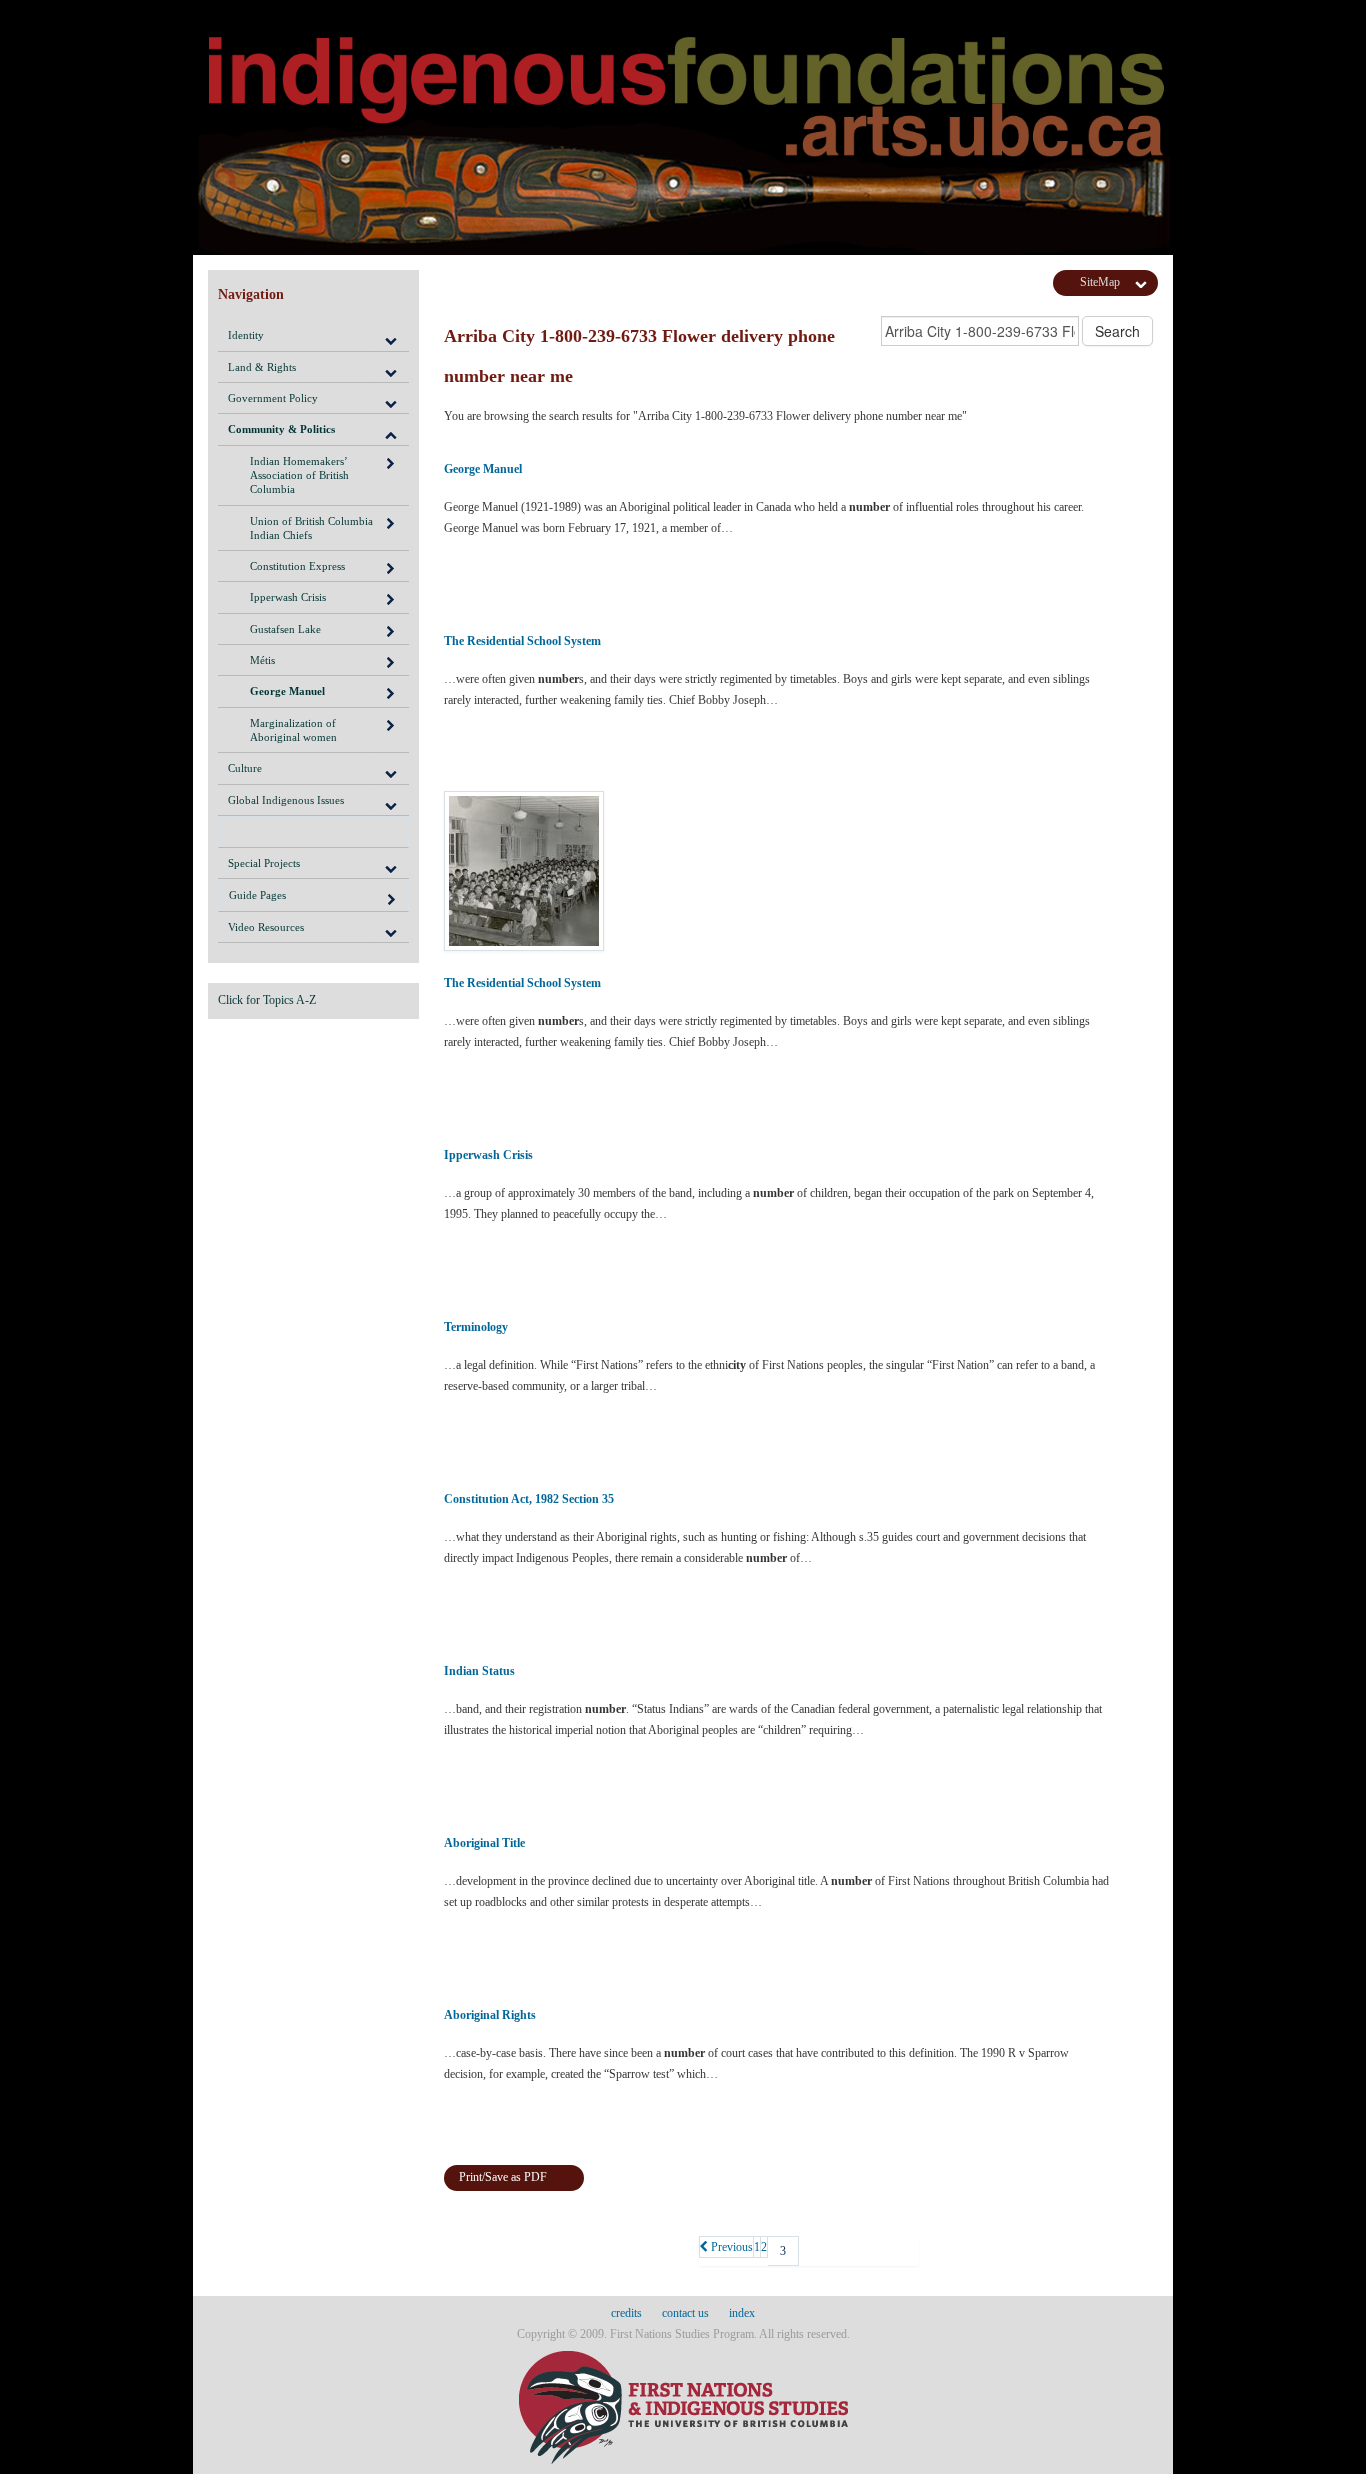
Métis (262, 660)
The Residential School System (522, 641)
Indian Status (479, 1671)
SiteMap (1100, 282)
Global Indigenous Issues (286, 800)
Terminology (476, 1327)
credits (626, 2313)
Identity (246, 335)
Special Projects (264, 863)
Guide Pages (257, 895)
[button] (390, 335)
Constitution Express (297, 566)
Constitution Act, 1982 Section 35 (529, 1499)
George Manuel (287, 691)
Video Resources (266, 927)
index (742, 2313)
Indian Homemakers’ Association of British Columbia (299, 475)
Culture (245, 768)
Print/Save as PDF (503, 2177)
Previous (730, 2247)
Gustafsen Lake (285, 629)
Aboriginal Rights (490, 2015)
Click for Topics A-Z (267, 1000)
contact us (685, 2313)
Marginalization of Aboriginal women (293, 730)
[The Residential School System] (778, 871)
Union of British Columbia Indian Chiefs (311, 528)
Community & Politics (281, 429)
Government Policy (273, 398)
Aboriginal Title (484, 1843)
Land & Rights (262, 367)
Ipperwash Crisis (288, 597)
